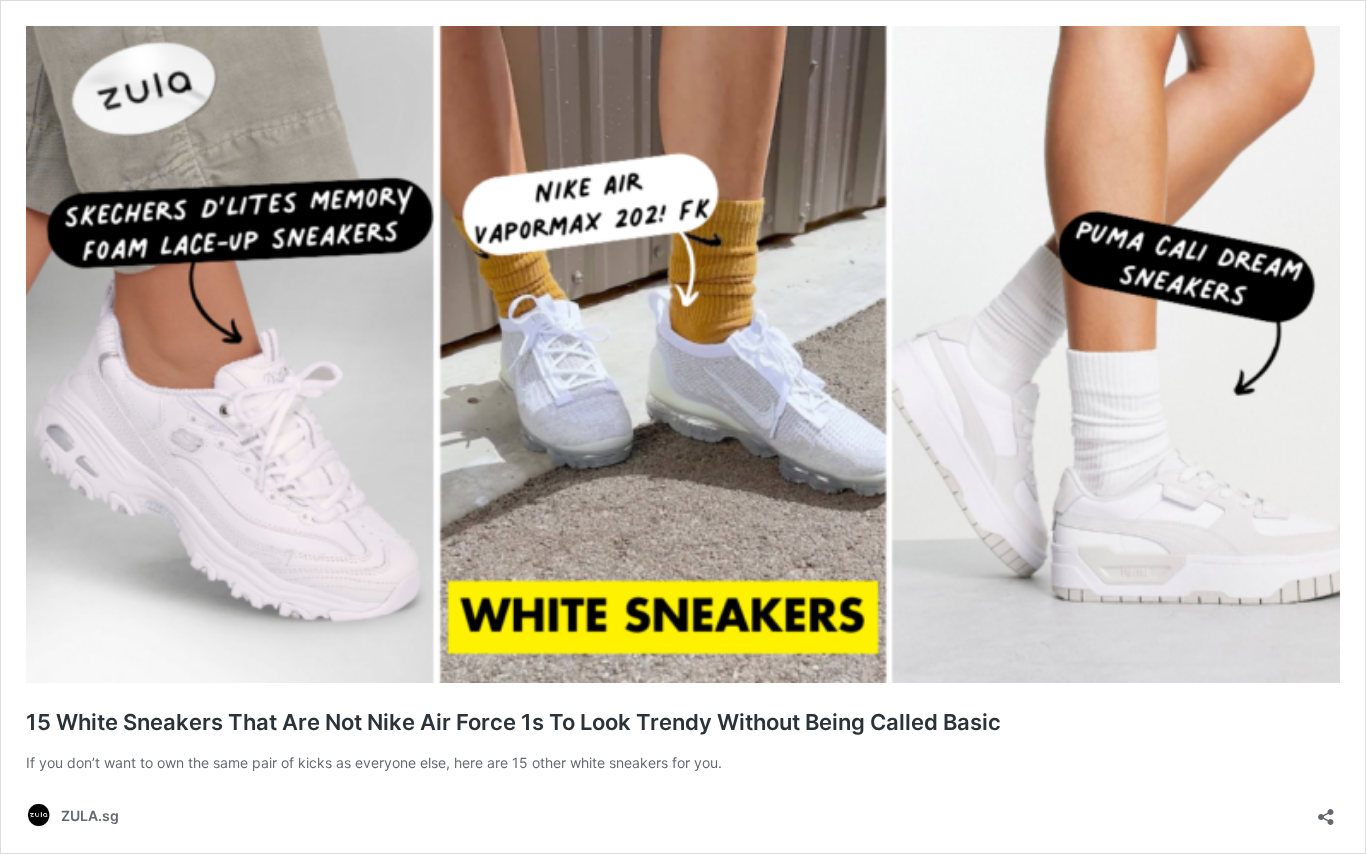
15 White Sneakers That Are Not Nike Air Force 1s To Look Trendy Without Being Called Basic (513, 722)
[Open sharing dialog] (1326, 810)
